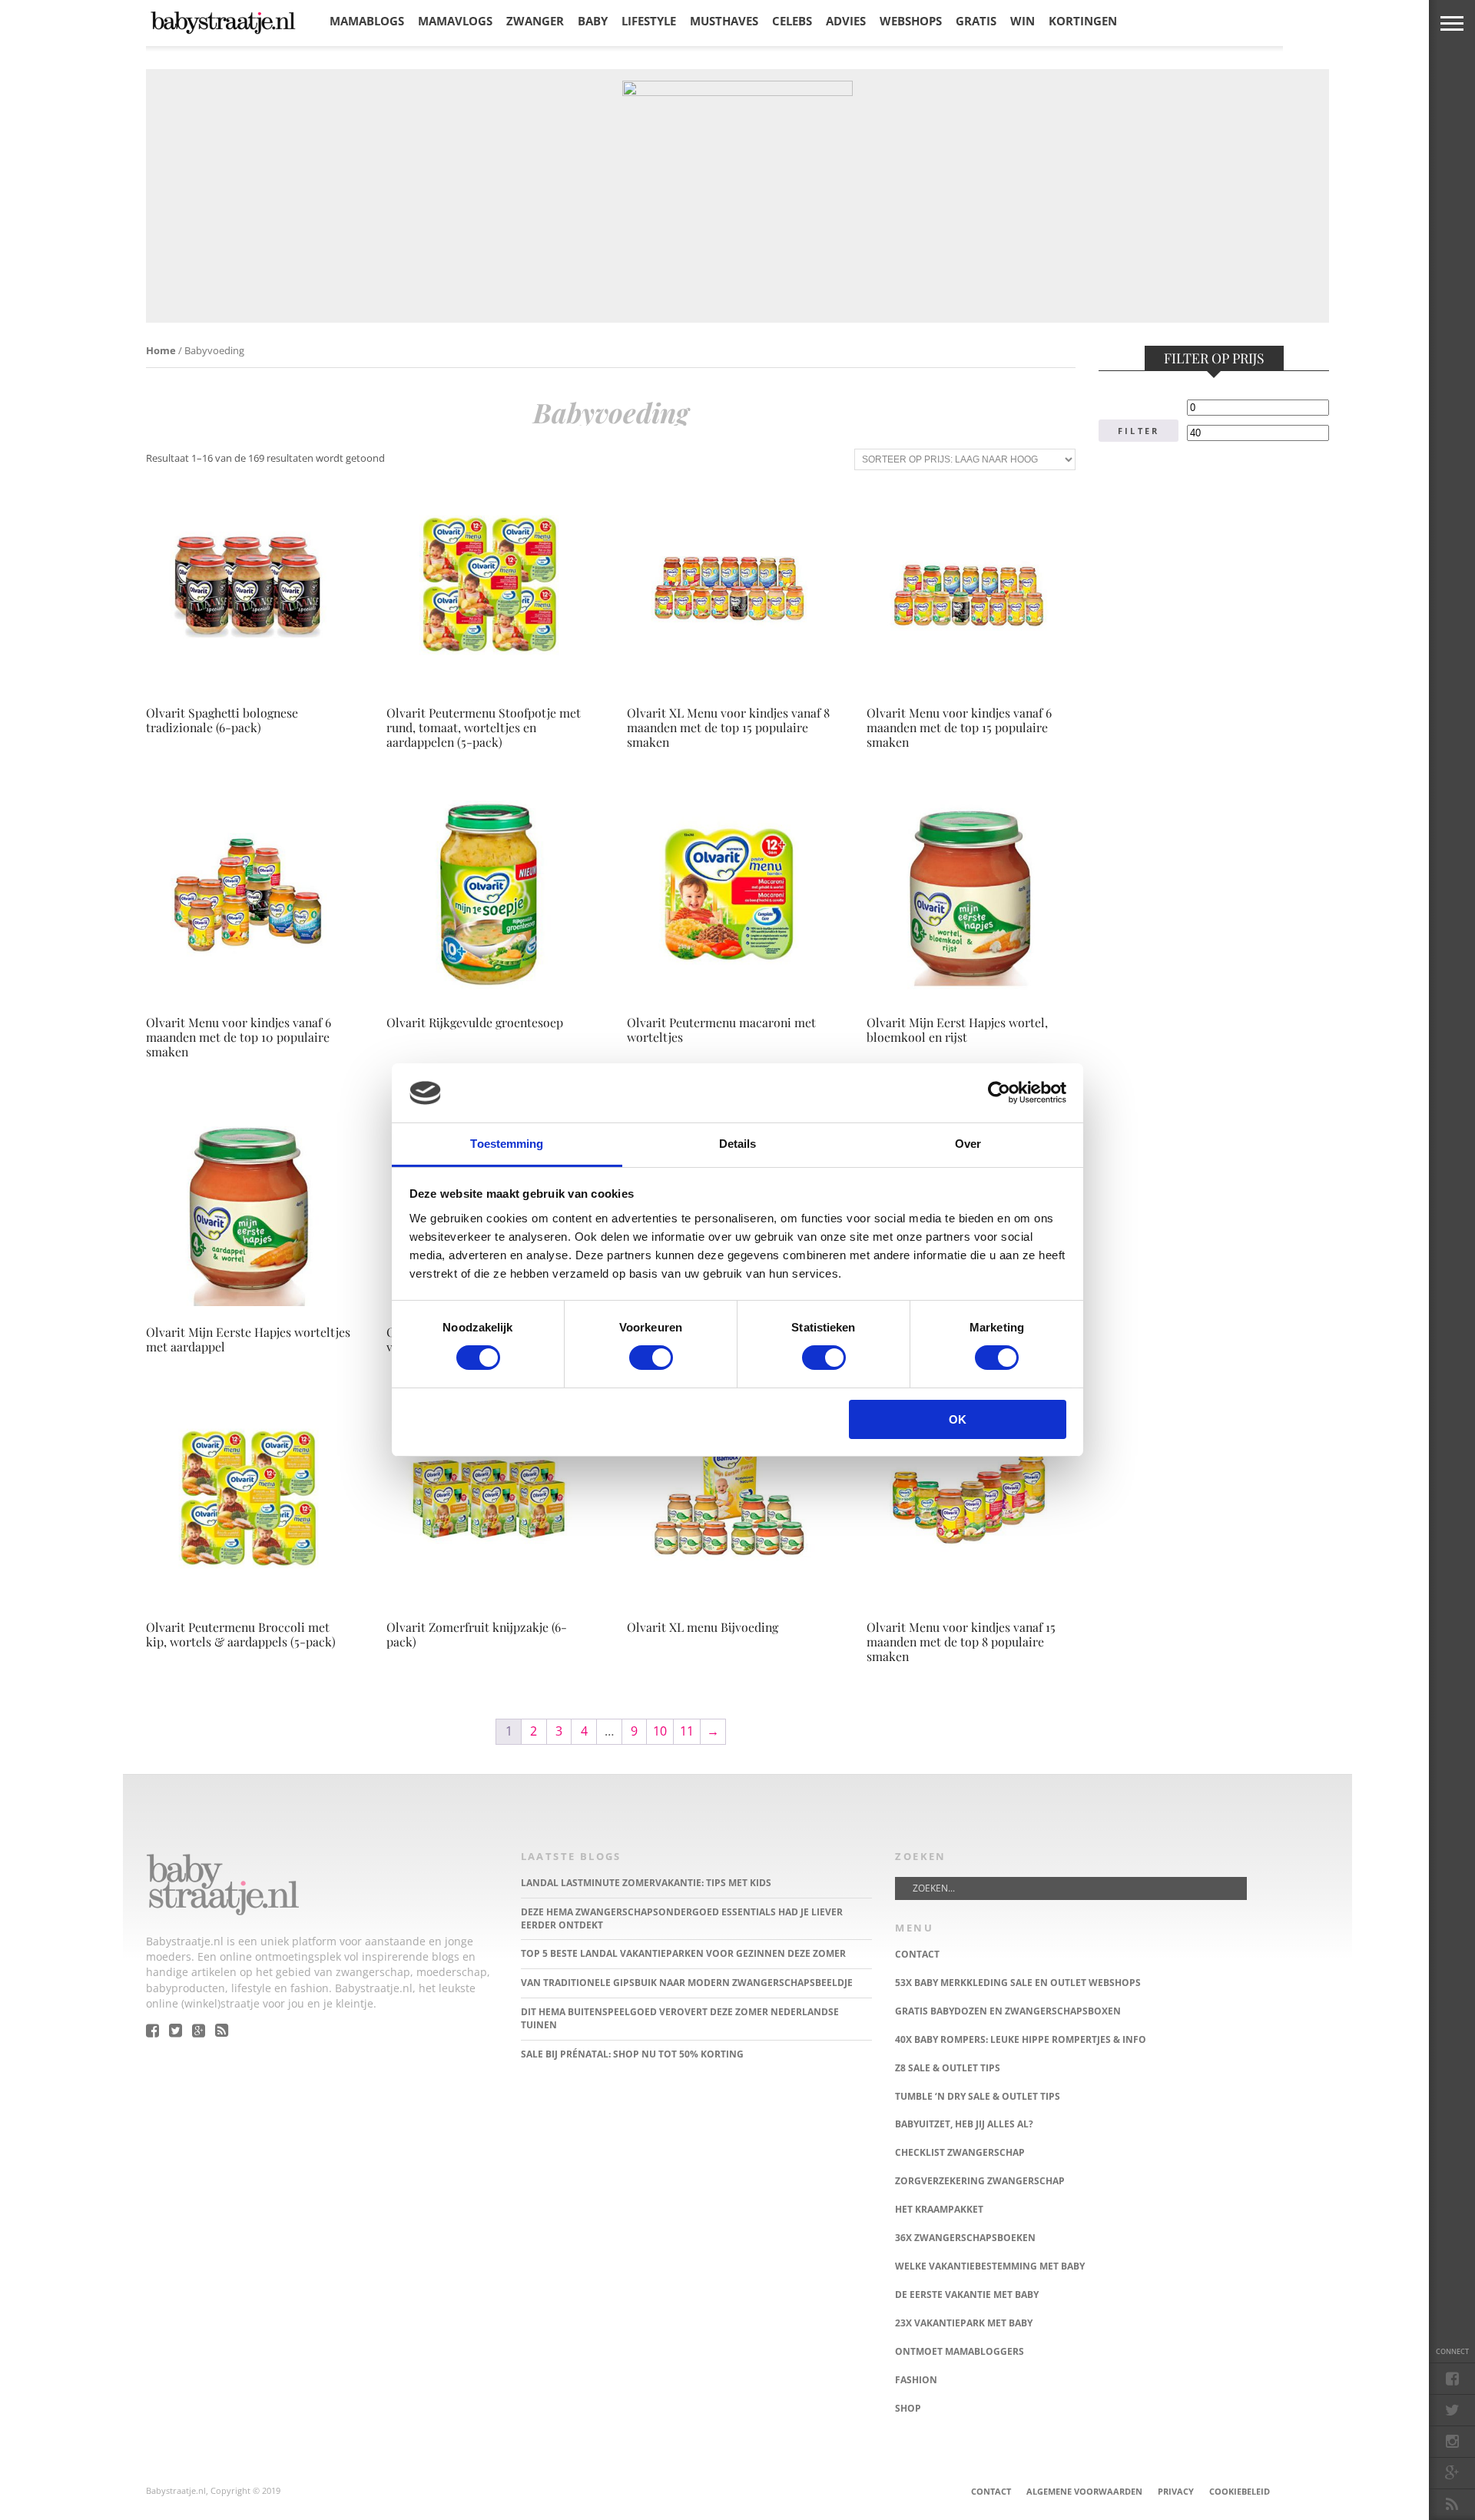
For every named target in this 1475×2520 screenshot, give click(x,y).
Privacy (1176, 2491)
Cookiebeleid (1240, 2491)
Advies (846, 21)
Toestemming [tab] (507, 1144)
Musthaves (724, 21)
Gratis (976, 21)
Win (1023, 21)
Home (161, 350)
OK (958, 1419)
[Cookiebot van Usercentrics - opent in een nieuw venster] (999, 1093)
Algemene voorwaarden (1084, 2491)
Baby (593, 21)
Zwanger (535, 21)
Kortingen (1083, 21)
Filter (1139, 431)
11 (687, 1731)
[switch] (651, 1358)
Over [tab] (968, 1144)
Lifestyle (649, 21)
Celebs (792, 21)
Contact (991, 2491)
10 (660, 1731)
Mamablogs (367, 21)
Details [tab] (738, 1144)
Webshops (911, 21)
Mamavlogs (455, 21)
